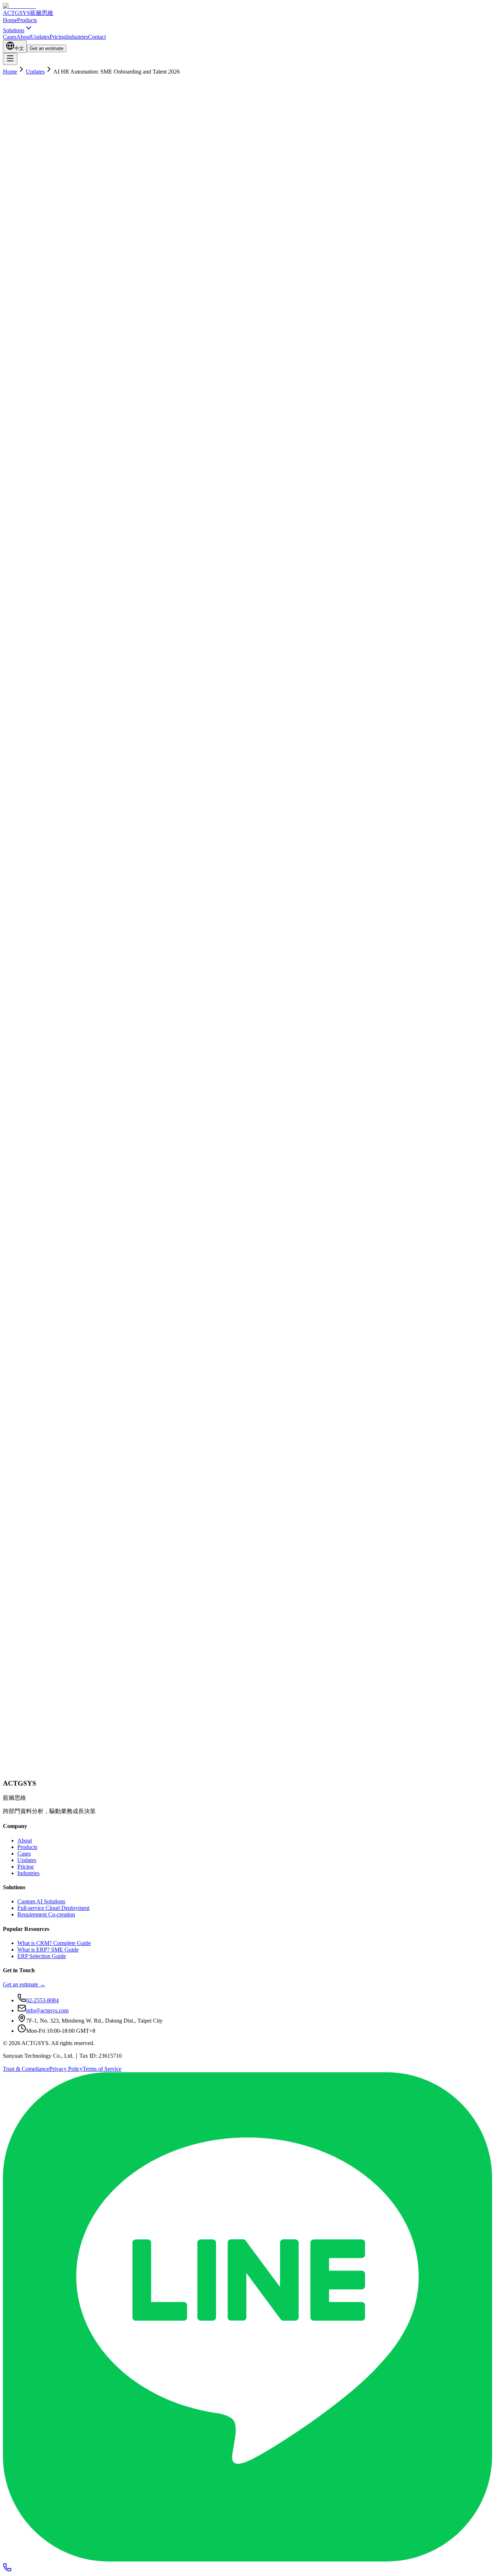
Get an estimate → (24, 1984)
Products (27, 20)
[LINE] (247, 2560)
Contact (97, 37)
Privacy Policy (66, 2069)
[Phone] (7, 2570)
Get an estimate (47, 48)
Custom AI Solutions (41, 1901)
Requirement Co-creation (46, 1914)
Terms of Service (102, 2069)
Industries (77, 37)
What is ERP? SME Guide (48, 1950)
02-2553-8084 (66, 1777)
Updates (40, 37)
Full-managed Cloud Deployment (117, 1573)
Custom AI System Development (41, 1573)
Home (10, 20)
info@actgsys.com (47, 2010)
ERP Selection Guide (42, 1956)
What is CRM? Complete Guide (54, 1943)
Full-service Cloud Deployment (53, 1908)
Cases (10, 37)
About (24, 37)
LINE (41, 1777)
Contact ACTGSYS (206, 1485)
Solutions (14, 30)
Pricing (58, 37)
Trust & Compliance (26, 2069)
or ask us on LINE (61, 798)
